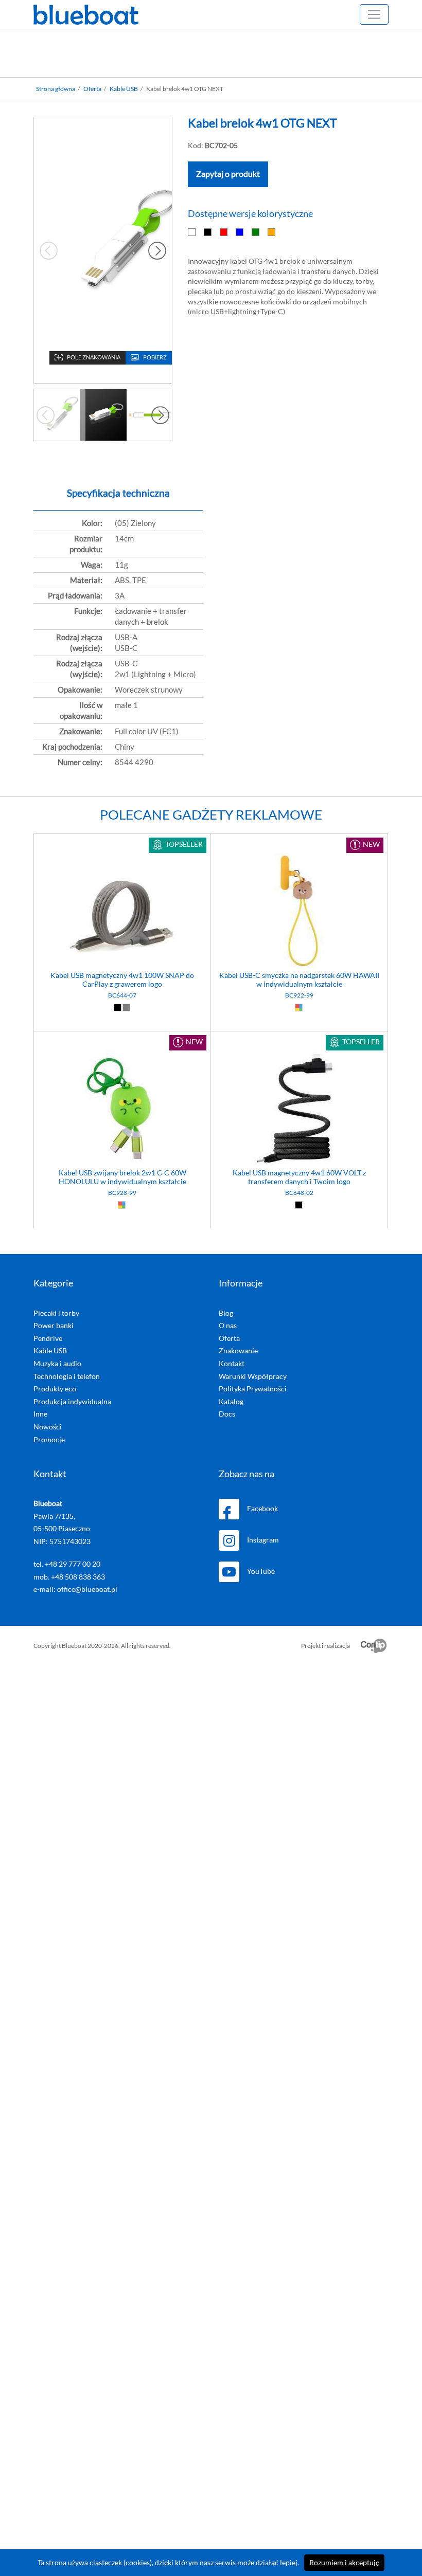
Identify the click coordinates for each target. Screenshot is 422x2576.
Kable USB (124, 89)
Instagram (263, 1540)
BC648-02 (299, 1193)
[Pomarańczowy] (272, 232)
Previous (49, 250)
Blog (226, 1313)
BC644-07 (122, 995)
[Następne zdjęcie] (160, 415)
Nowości (48, 1427)
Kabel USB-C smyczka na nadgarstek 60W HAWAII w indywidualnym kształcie (299, 980)
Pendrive (48, 1338)
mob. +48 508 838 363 (69, 1577)
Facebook (262, 1509)
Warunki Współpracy (253, 1376)
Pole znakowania (94, 358)
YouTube (261, 1571)
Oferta (92, 89)
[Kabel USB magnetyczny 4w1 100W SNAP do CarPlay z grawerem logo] (122, 912)
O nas (228, 1326)
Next (157, 250)
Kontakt (232, 1364)
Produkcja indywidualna (72, 1402)
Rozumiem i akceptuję (344, 2563)
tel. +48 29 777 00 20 (67, 1564)
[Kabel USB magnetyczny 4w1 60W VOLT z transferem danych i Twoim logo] (299, 1110)
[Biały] (192, 232)
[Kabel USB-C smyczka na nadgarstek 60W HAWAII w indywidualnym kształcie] (299, 912)
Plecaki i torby (56, 1313)
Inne (40, 1414)
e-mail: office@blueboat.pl (75, 1589)
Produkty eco (55, 1389)
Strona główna (56, 89)
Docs (227, 1414)
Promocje (49, 1440)
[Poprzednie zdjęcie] (46, 415)
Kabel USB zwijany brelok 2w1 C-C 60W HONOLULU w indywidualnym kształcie (122, 1177)
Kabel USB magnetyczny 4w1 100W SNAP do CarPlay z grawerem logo (122, 980)
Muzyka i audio (57, 1364)
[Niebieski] (240, 232)
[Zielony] (256, 232)
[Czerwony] (224, 232)
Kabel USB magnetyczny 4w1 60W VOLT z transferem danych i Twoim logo (299, 1177)
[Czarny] (208, 232)
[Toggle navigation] (374, 14)
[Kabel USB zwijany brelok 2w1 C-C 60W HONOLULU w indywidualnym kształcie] (122, 1110)
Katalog (231, 1402)
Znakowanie (238, 1351)
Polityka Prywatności (253, 1389)
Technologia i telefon (67, 1376)
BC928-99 (122, 1193)
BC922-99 (299, 995)
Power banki (54, 1326)
